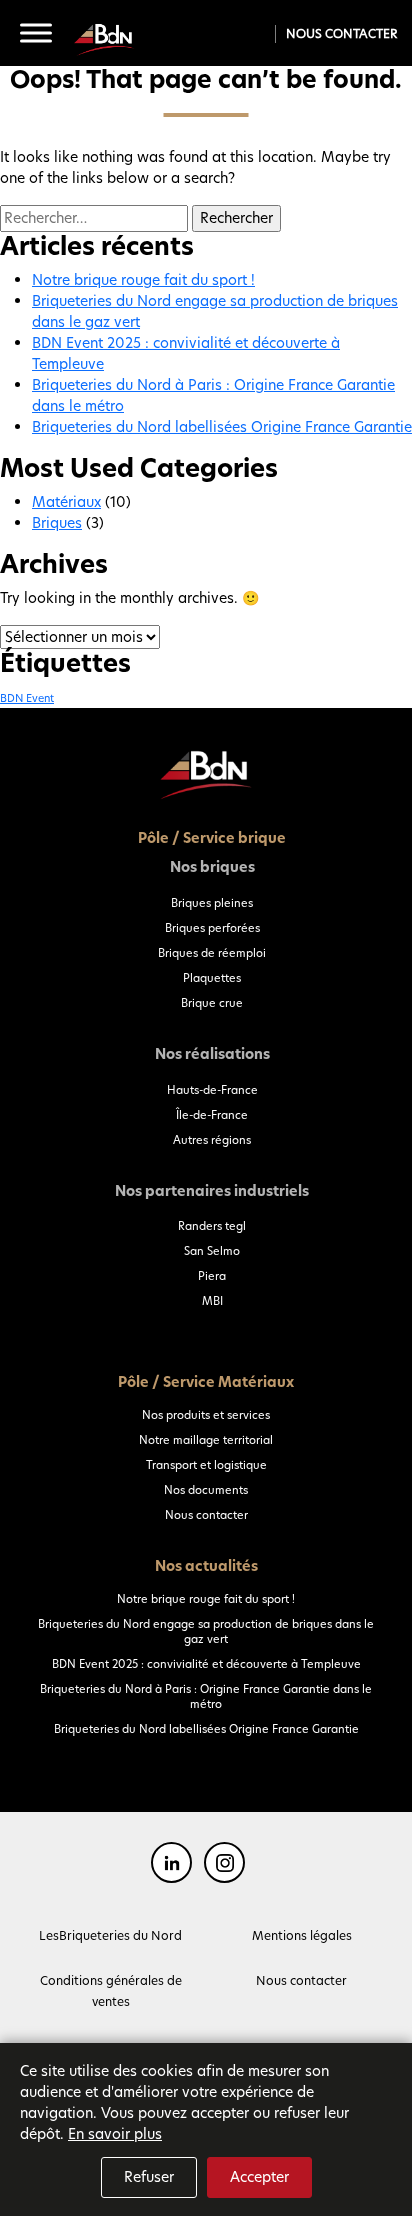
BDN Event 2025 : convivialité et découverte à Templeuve (206, 1664)
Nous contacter (341, 33)
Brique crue (212, 1003)
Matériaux (66, 502)
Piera (212, 1276)
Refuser (149, 2177)
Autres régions (212, 1140)
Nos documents (206, 1490)
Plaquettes (212, 978)
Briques (57, 523)
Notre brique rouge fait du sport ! (143, 280)
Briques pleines (212, 903)
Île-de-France (212, 1115)
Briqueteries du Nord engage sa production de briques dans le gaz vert (206, 1631)
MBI (212, 1301)
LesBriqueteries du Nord (110, 1935)
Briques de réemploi (212, 953)
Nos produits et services (206, 1415)
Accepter (259, 2177)
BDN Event (27, 698)
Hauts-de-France (212, 1090)
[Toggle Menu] (36, 33)
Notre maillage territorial (206, 1440)
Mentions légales (302, 1935)
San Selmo (212, 1251)
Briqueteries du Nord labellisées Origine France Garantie (222, 427)
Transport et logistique (206, 1465)
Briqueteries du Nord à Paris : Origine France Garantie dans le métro (206, 1696)
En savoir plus (115, 2134)
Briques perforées (212, 928)
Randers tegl (212, 1226)
